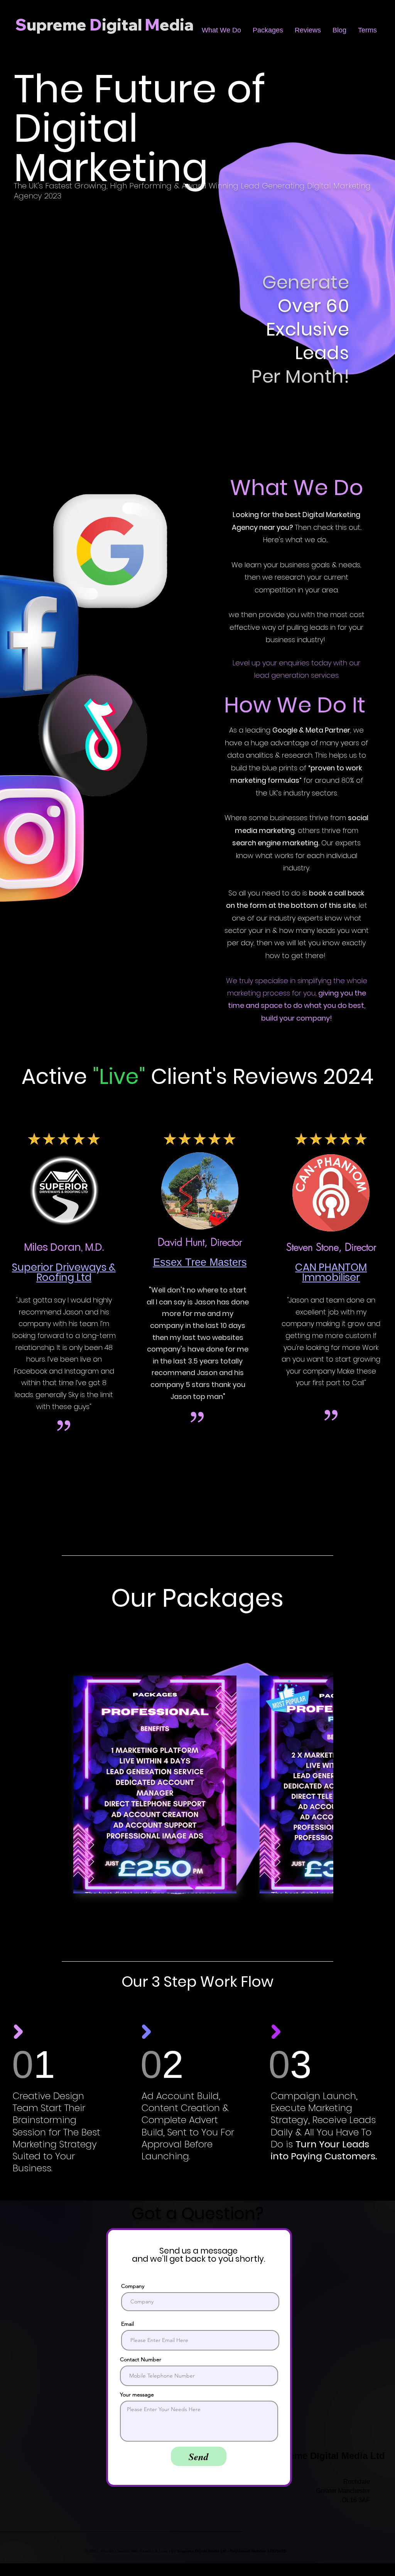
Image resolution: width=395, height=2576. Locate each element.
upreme (57, 25)
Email (127, 2324)
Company (133, 2286)
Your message (137, 2395)
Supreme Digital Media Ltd (327, 2456)
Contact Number (141, 2359)
